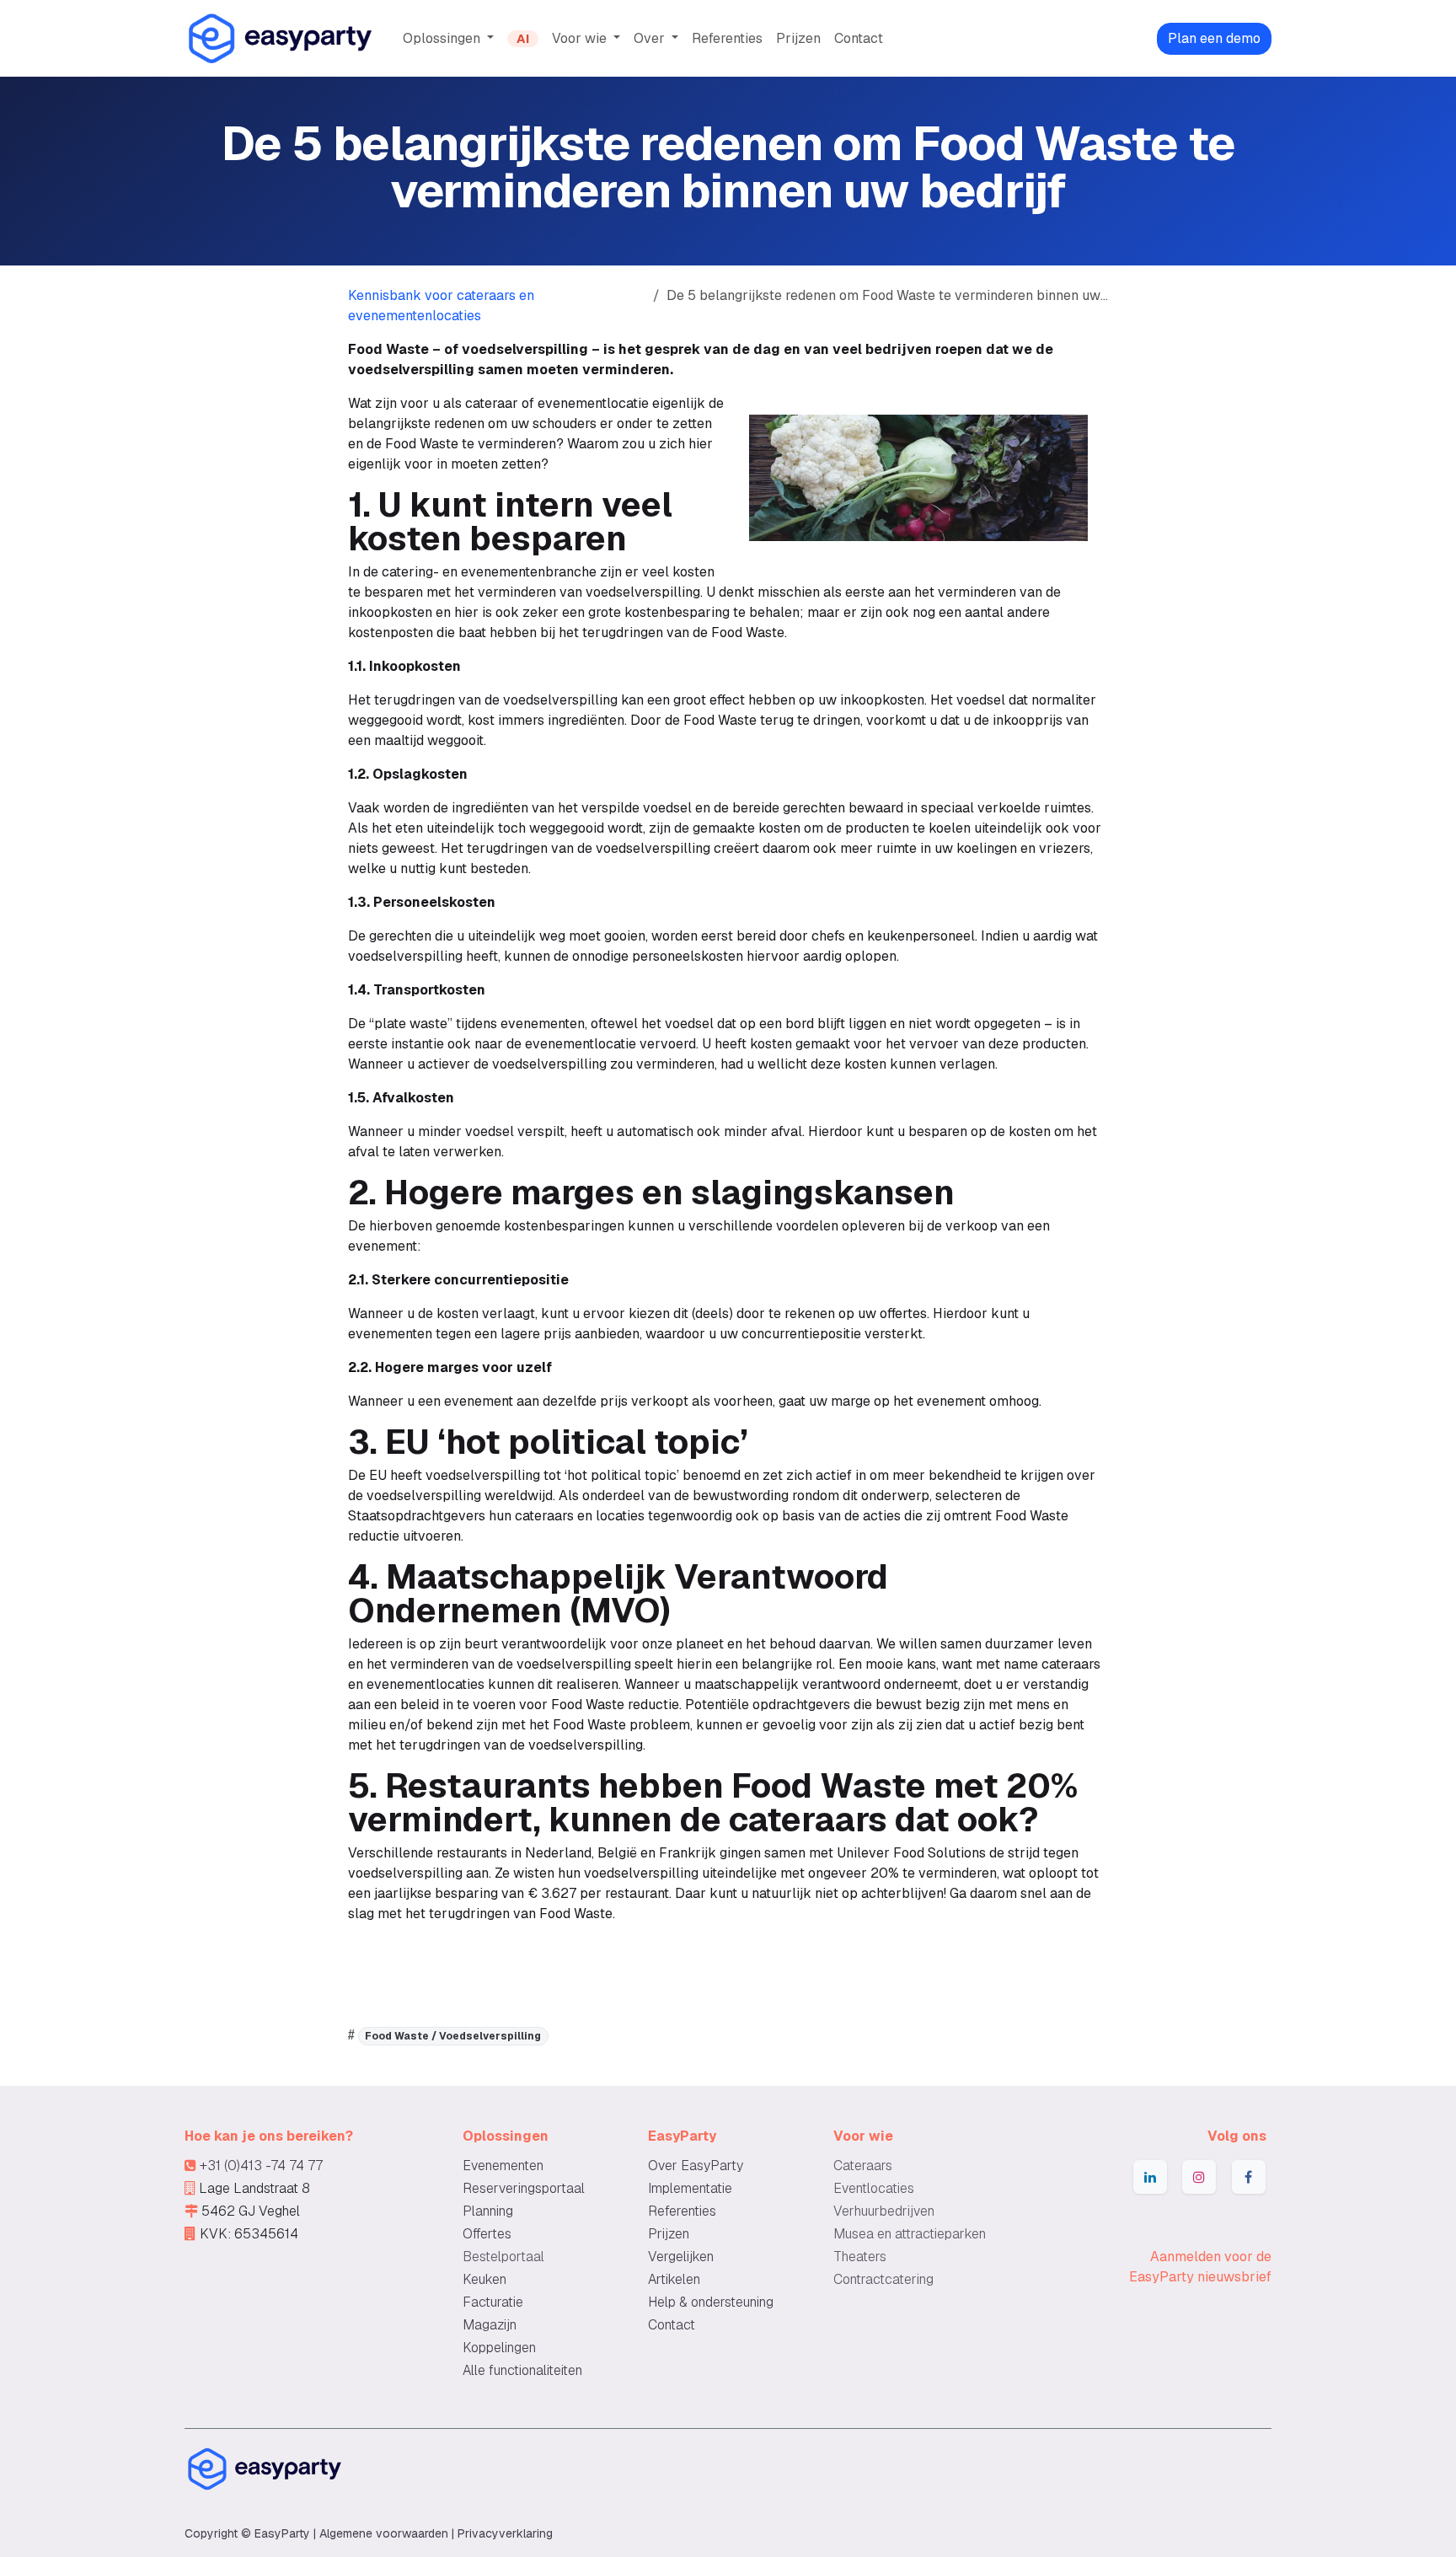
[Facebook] (1249, 2177)
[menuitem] (448, 39)
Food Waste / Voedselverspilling (453, 2036)
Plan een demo (1214, 38)
